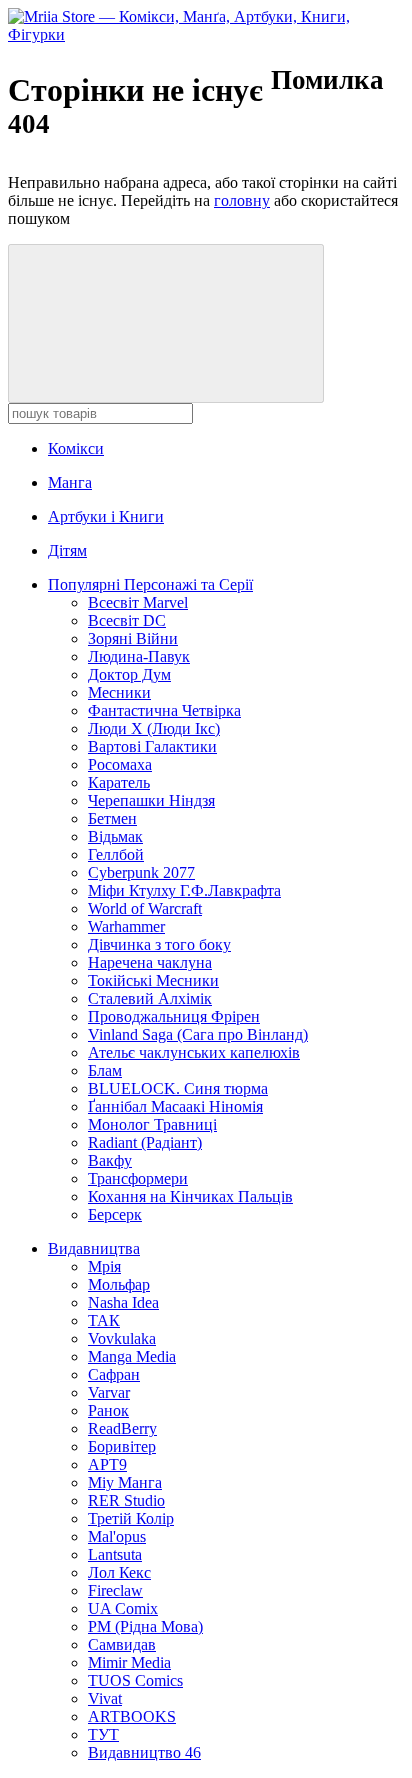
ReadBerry (122, 1428)
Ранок (108, 1410)
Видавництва (94, 1248)
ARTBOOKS (132, 1716)
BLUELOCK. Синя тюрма (178, 1088)
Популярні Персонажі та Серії (150, 584)
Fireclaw (115, 1590)
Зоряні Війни (133, 638)
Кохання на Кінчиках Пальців (190, 1196)
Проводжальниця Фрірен (174, 1016)
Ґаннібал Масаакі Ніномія (175, 1106)
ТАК (104, 1320)
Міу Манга (125, 1482)
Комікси (76, 448)
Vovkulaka (122, 1338)
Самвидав (122, 1644)
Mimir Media (129, 1662)
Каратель (119, 782)
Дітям (67, 550)
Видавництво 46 (144, 1752)
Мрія (104, 1266)
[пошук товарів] (166, 323)
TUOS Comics (135, 1680)
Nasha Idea (123, 1302)
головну (242, 200)
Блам (105, 1070)
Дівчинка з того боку (159, 944)
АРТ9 (107, 1464)
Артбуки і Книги (106, 516)
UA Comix (123, 1608)
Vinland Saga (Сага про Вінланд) (198, 1034)
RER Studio (126, 1500)
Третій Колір (131, 1518)
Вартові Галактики (152, 746)
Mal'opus (117, 1536)
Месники (119, 692)
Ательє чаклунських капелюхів (194, 1052)
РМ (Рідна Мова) (145, 1626)
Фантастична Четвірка (164, 710)
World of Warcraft (145, 908)
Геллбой (116, 854)
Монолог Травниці (152, 1124)
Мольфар (119, 1284)
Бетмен (112, 818)
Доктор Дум (129, 674)
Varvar (109, 1392)
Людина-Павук (139, 656)
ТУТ (103, 1734)
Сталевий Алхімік (150, 998)
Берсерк (115, 1214)
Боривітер (122, 1446)
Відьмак (115, 836)
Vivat (105, 1698)
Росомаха (120, 764)
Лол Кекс (119, 1572)
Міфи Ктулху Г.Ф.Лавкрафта (184, 890)
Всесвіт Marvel (138, 602)
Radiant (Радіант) (145, 1142)
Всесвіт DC (127, 620)
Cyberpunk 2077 (141, 872)
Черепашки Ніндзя (151, 800)
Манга (70, 482)
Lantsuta (115, 1554)
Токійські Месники (153, 980)
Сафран (114, 1374)
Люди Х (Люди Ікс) (154, 728)
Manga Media (132, 1356)
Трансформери (138, 1178)
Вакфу (110, 1160)
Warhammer (126, 926)
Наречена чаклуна (150, 962)
